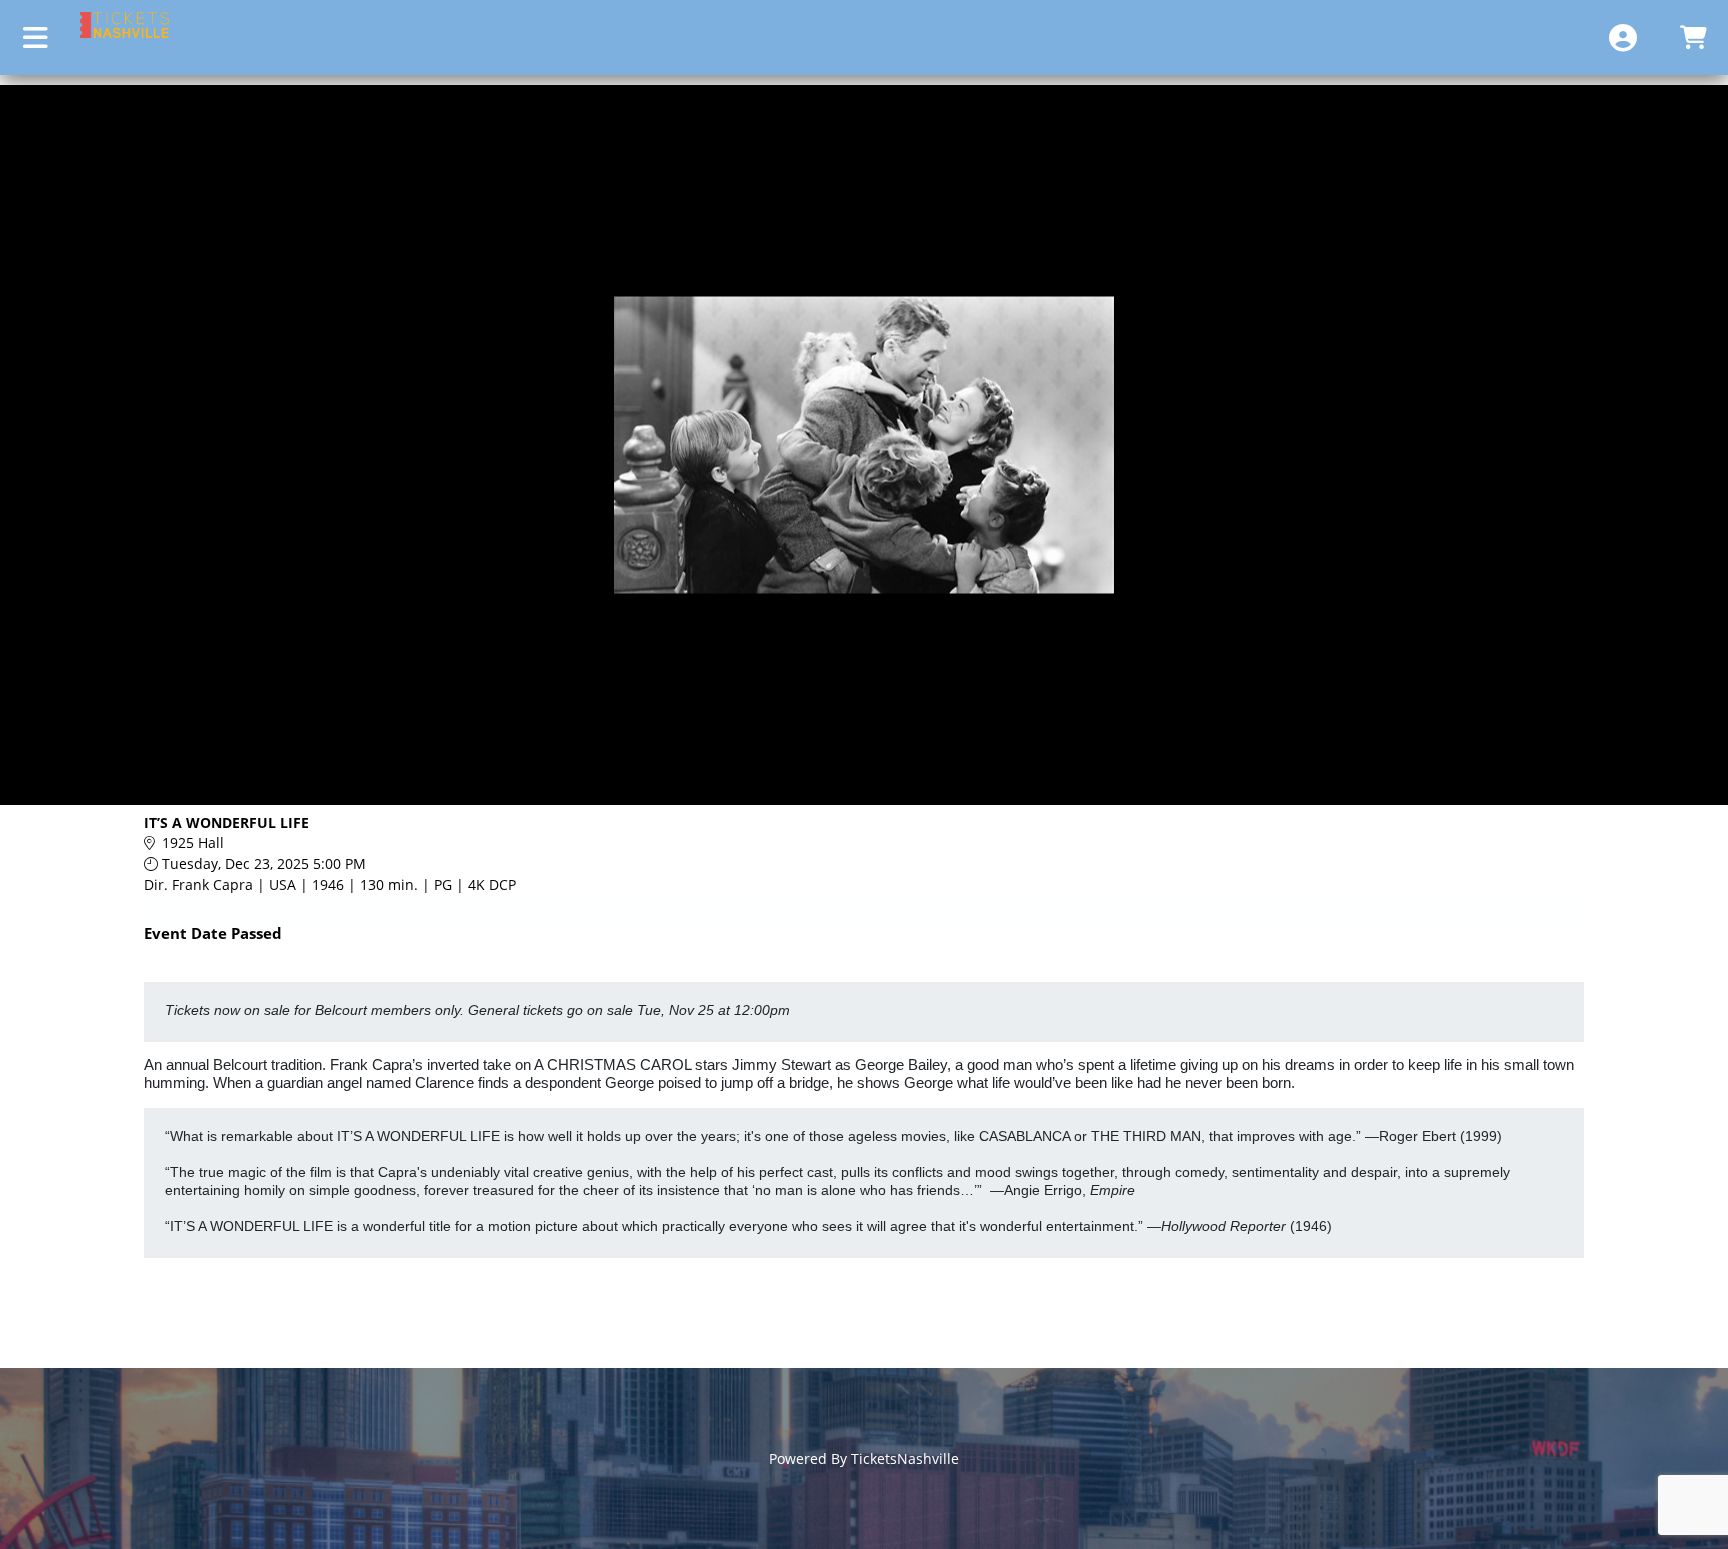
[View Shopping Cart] (1693, 37)
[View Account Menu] (1623, 37)
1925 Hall (193, 842)
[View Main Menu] (35, 37)
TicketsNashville (905, 1458)
